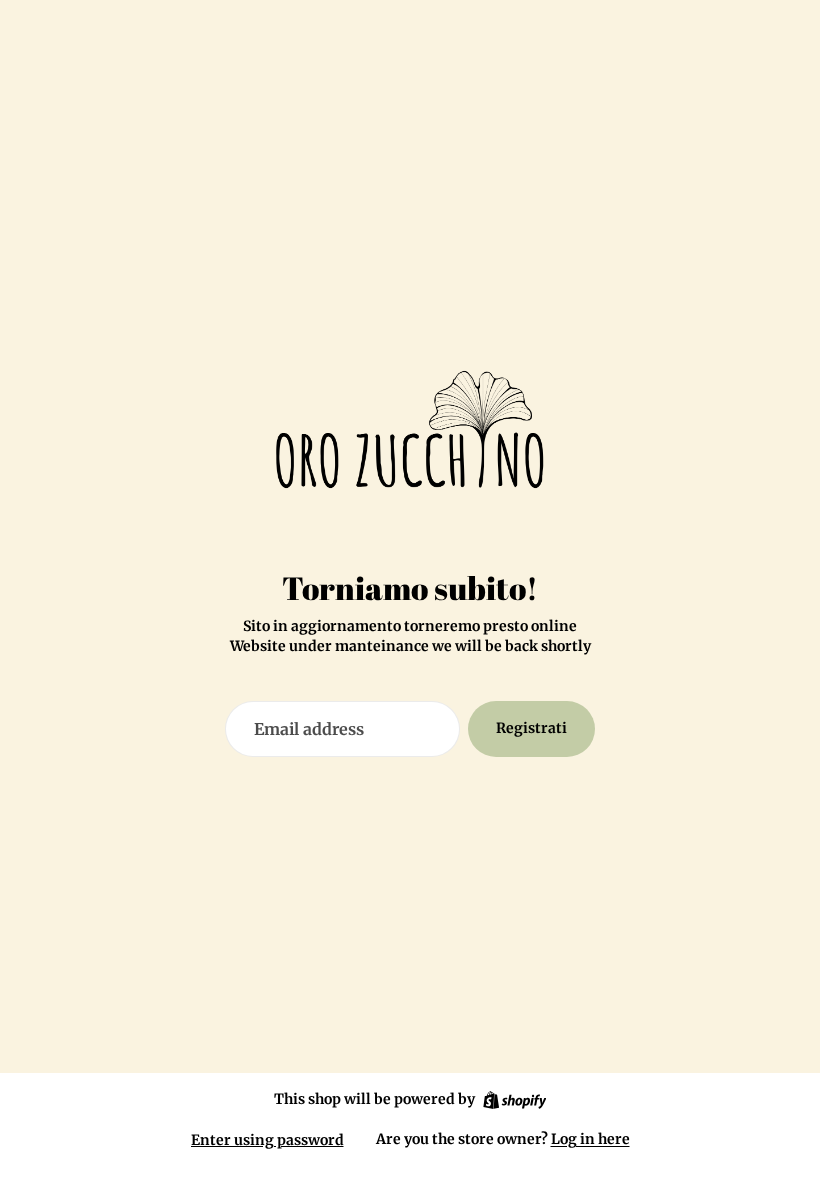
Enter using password (267, 1140)
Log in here (590, 1139)
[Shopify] (514, 1100)
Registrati (531, 728)
